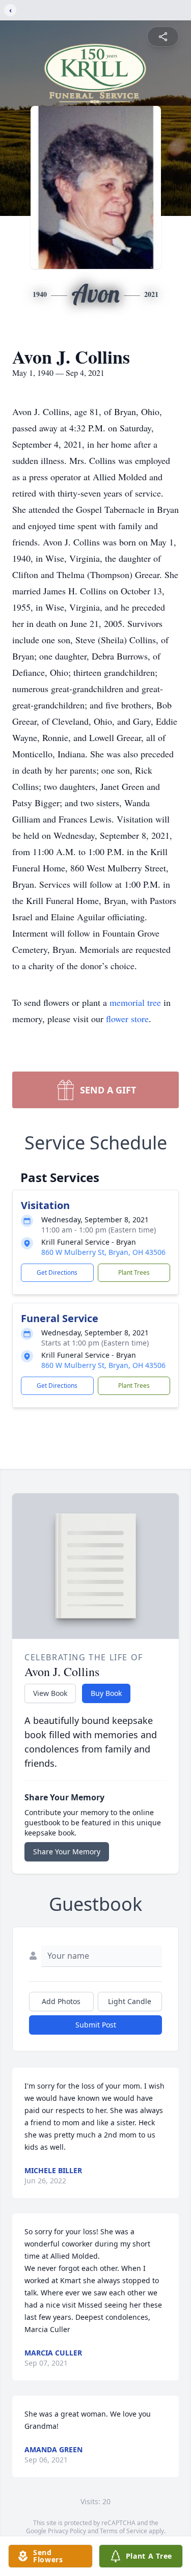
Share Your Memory (67, 1852)
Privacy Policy (67, 2531)
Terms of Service (124, 2531)
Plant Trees (134, 1272)
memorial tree (135, 1002)
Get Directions (57, 1272)
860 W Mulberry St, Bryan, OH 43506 (103, 1252)
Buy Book (106, 1693)
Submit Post (96, 2025)
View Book (50, 1693)
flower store (127, 1019)
